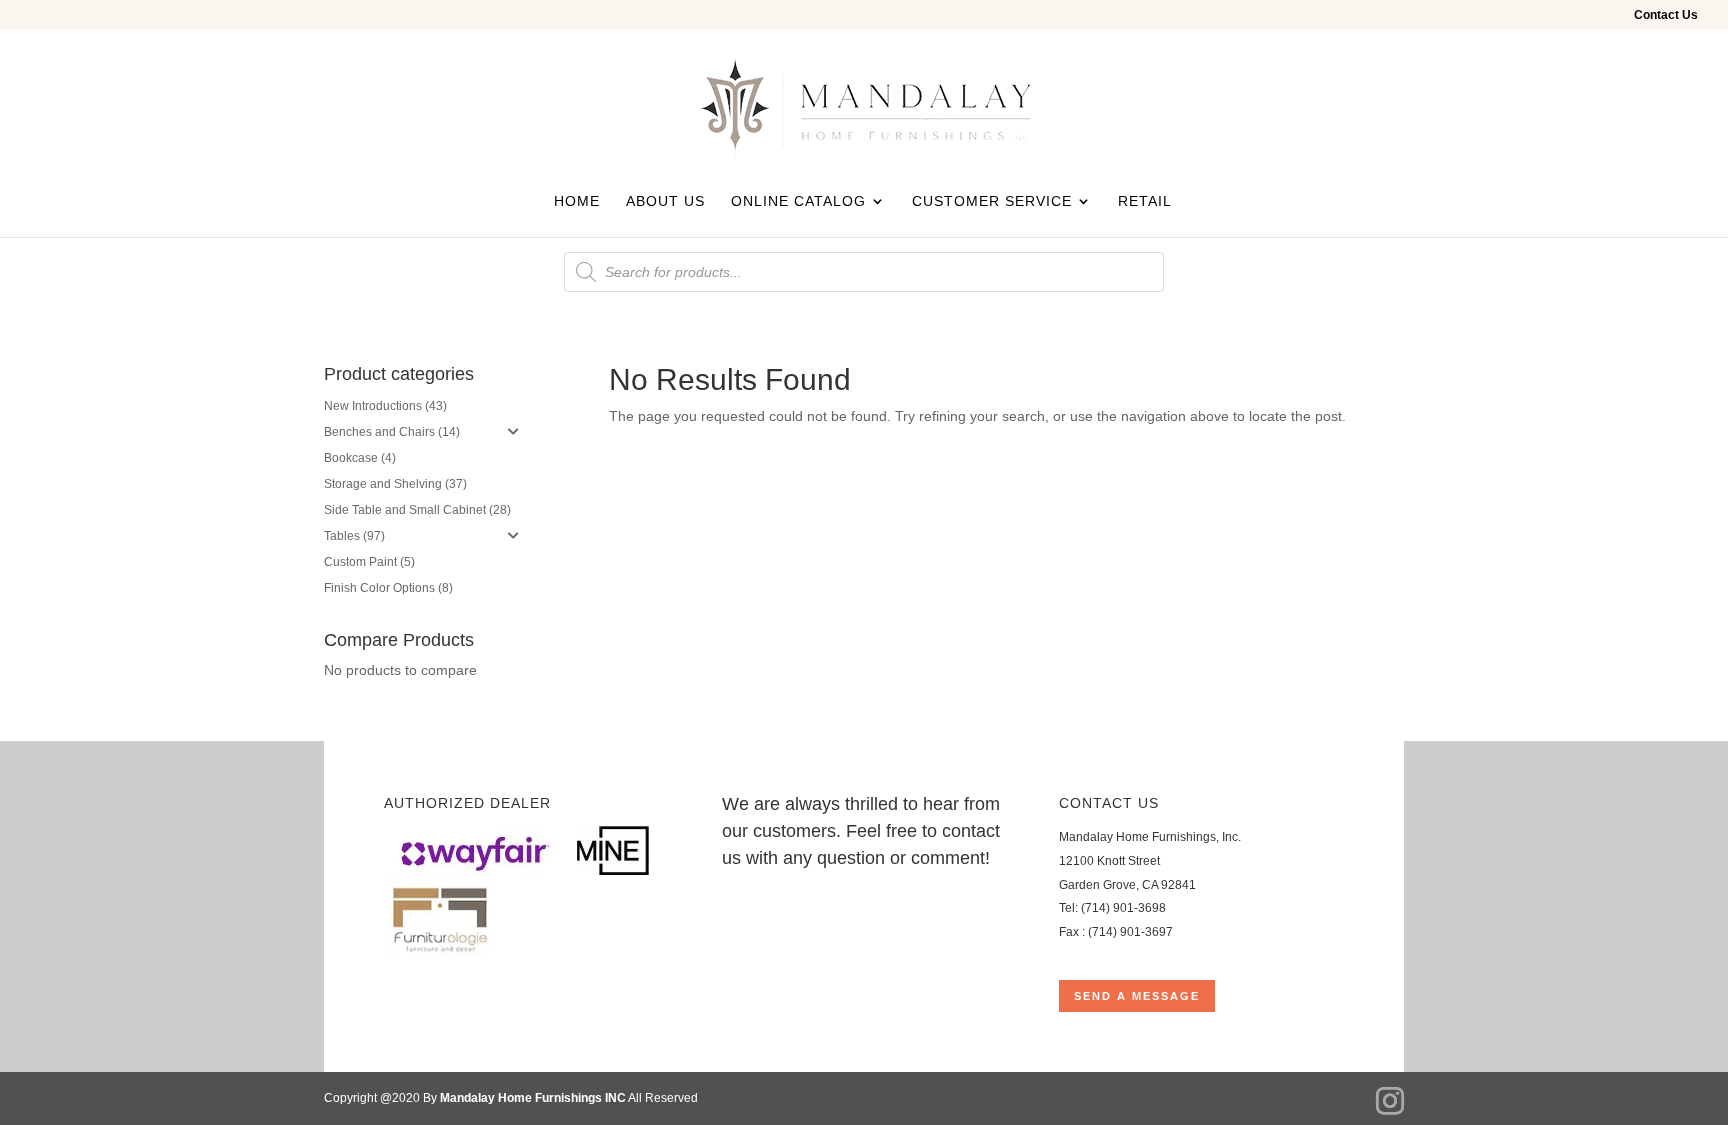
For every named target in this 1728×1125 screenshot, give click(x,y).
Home (577, 201)
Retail (1145, 201)
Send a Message (1137, 996)
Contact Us (1666, 15)
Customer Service (992, 201)
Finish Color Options (379, 588)
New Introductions (373, 406)
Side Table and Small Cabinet (405, 510)
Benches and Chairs (379, 432)
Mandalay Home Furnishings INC (533, 1098)
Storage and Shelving (383, 484)
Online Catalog (798, 201)
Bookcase (351, 458)
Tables (342, 536)
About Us (665, 201)
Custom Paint (360, 562)
